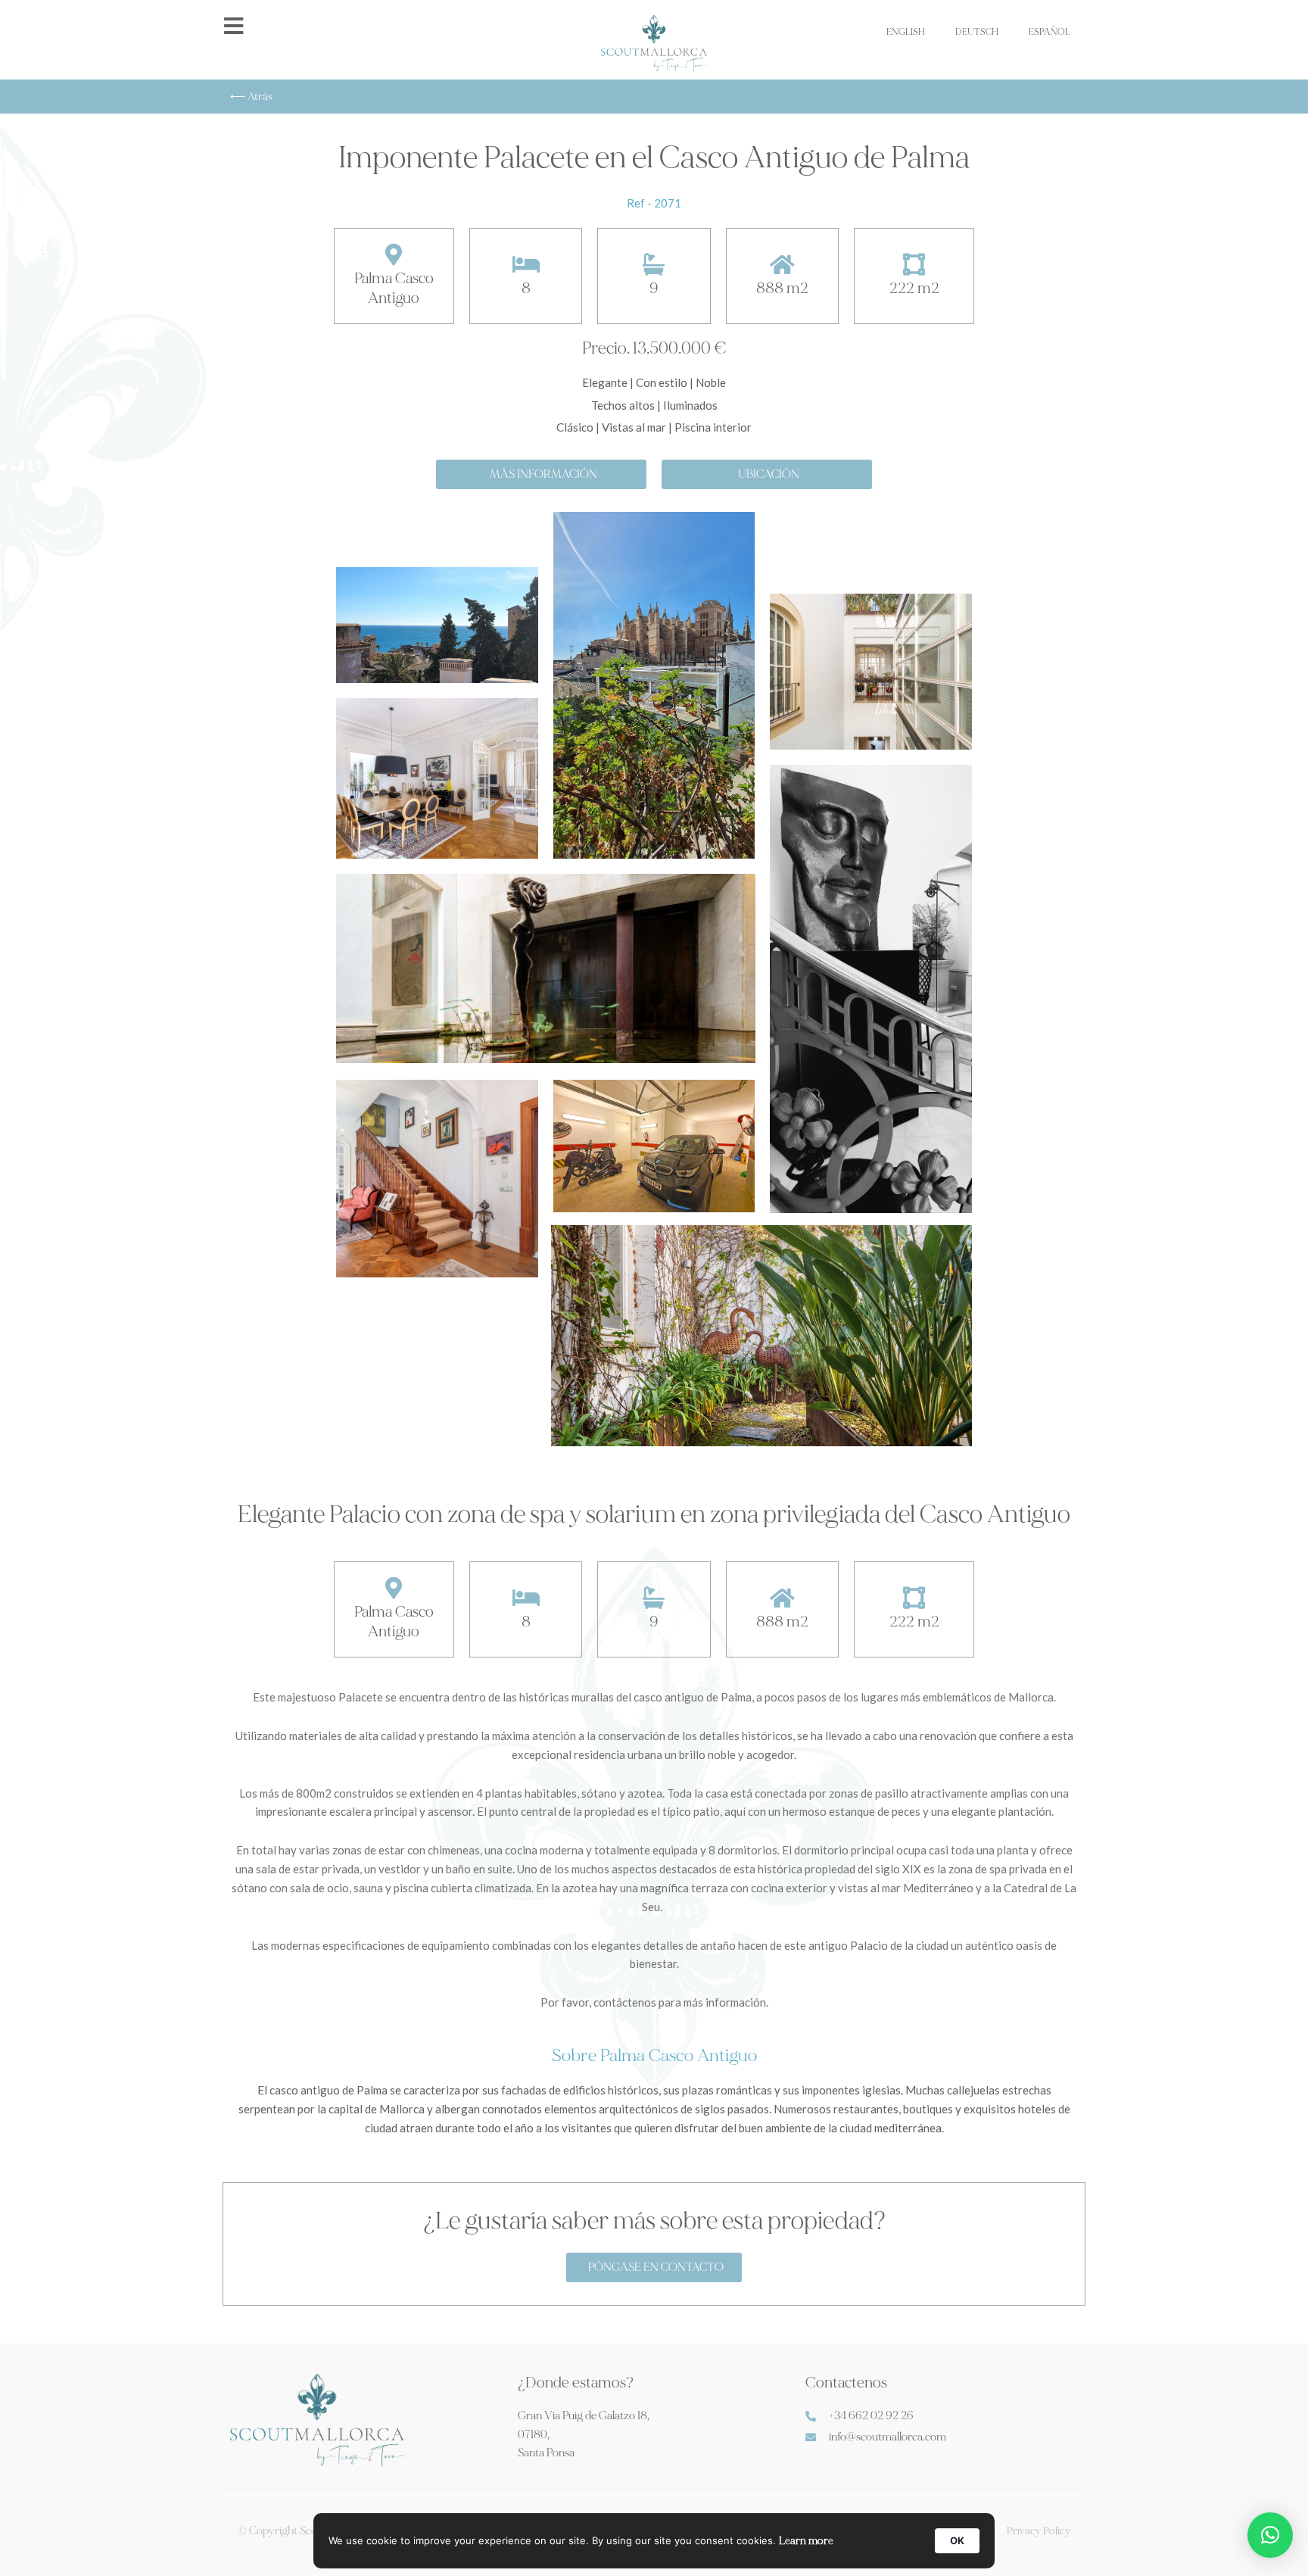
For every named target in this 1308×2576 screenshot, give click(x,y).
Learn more (806, 2541)
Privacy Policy (1039, 2531)
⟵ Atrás (251, 97)
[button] (1270, 2535)
